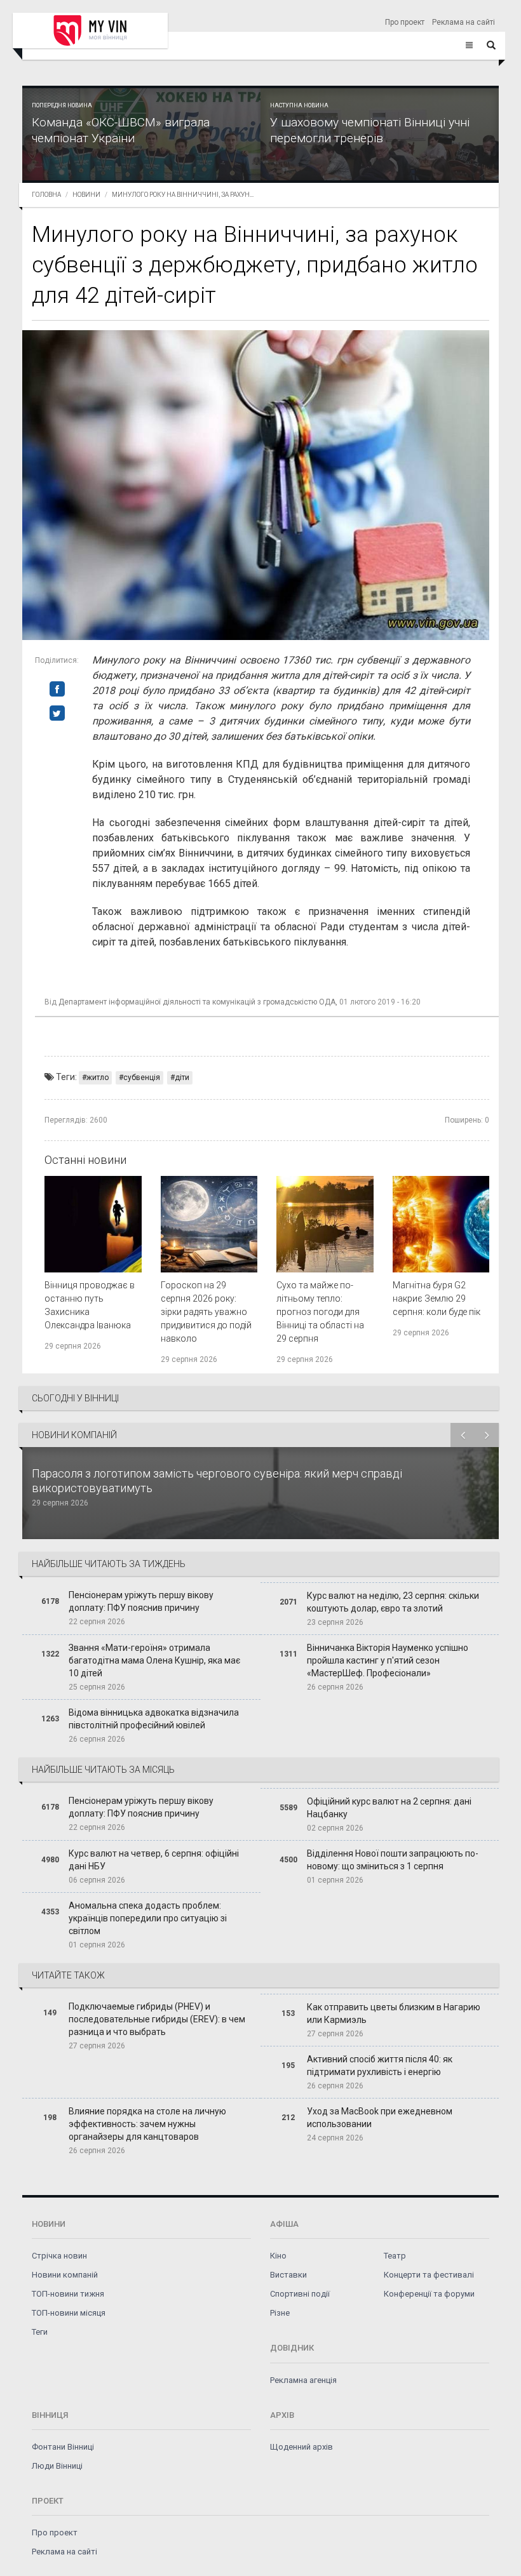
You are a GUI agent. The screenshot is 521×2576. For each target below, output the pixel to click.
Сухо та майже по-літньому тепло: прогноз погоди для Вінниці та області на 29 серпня (320, 1312)
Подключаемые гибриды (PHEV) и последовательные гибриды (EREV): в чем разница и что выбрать (157, 2019)
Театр (395, 2256)
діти (182, 1078)
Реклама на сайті (463, 22)
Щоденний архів (301, 2447)
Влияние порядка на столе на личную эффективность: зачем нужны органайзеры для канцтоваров (147, 2124)
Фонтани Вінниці (63, 2447)
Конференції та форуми (429, 2294)
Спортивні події (300, 2294)
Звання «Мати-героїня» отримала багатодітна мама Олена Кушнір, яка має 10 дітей (154, 1660)
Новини (86, 195)
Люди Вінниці (57, 2466)
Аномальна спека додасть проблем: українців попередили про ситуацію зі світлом (148, 1918)
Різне (280, 2313)
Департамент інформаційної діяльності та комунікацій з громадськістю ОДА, (198, 1002)
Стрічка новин (59, 2256)
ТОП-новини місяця (69, 2313)
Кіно (278, 2256)
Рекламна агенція (303, 2380)
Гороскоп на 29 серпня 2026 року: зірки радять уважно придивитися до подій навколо (206, 1312)
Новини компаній (65, 2275)
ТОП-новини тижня (68, 2294)
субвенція (142, 1078)
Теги (40, 2332)
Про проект (405, 22)
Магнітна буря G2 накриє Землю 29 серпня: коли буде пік (436, 1298)
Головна (46, 195)
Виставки (288, 2275)
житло (98, 1078)
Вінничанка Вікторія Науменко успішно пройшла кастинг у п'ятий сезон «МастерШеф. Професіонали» (388, 1660)
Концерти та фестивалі (429, 2275)
